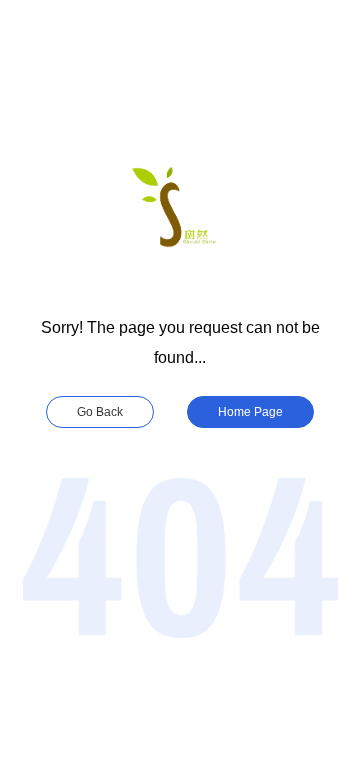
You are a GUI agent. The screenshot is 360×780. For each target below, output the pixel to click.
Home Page (250, 412)
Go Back (100, 412)
